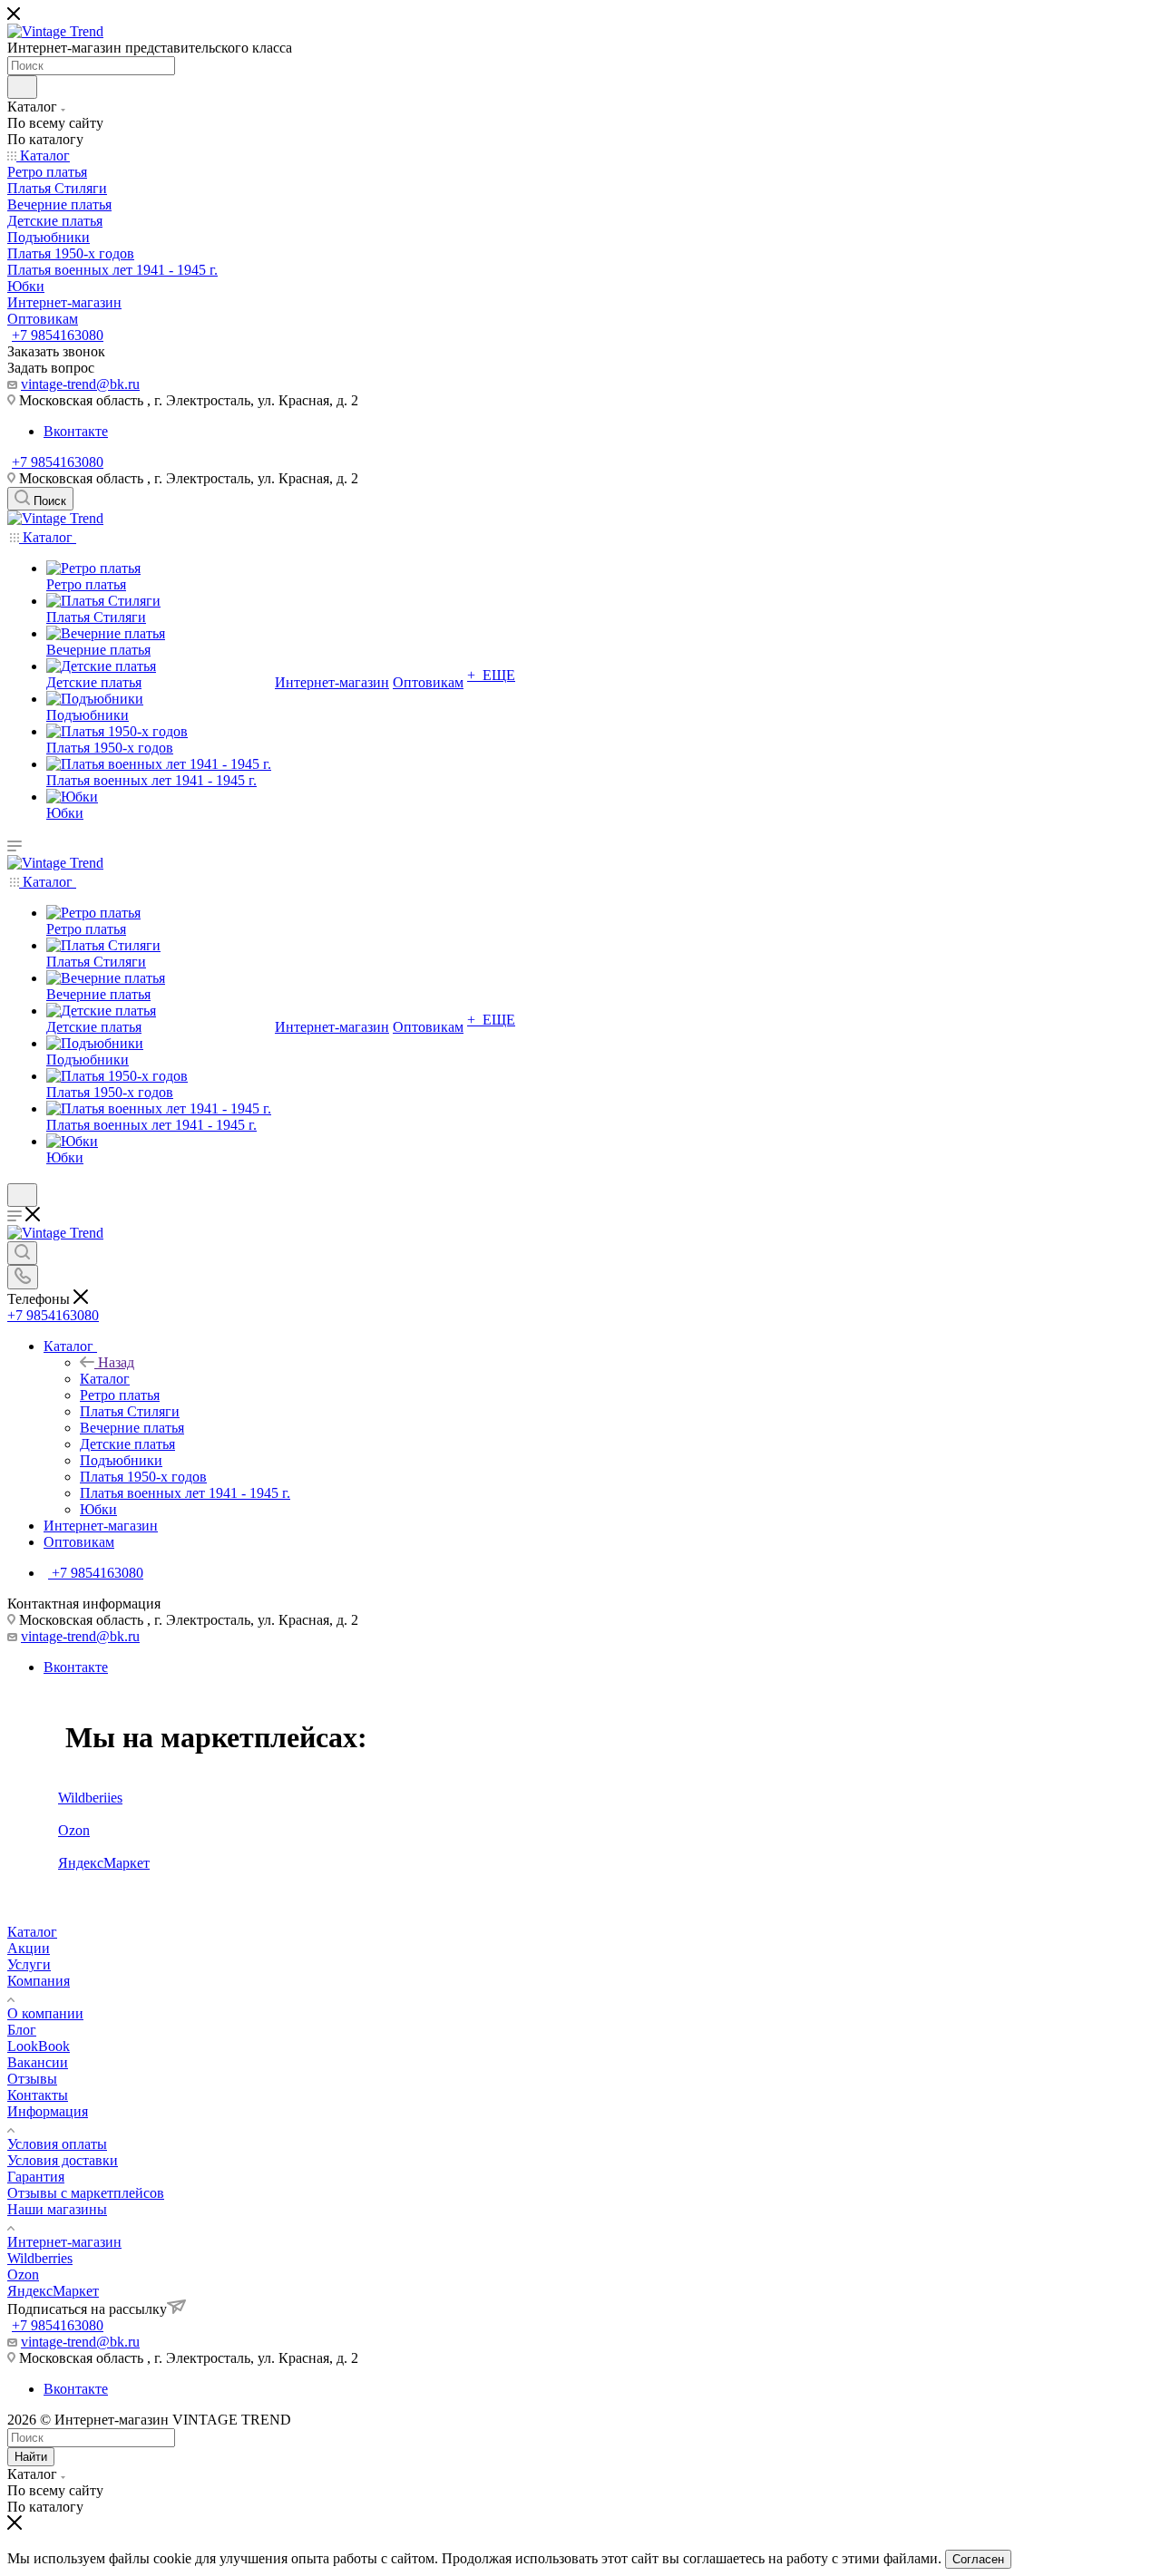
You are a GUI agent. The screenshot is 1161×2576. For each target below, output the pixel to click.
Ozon (74, 1830)
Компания (39, 1981)
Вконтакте (76, 431)
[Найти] (22, 87)
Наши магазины (57, 2209)
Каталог (105, 1379)
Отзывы (32, 2079)
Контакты (38, 2095)
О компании (45, 2013)
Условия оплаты (57, 2144)
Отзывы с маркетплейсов (86, 2193)
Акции (29, 1948)
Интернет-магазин (64, 2242)
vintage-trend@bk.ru (80, 384)
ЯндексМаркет (104, 1863)
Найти (31, 2457)
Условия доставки (63, 2160)
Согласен (978, 2559)
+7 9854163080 (58, 335)
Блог (22, 2030)
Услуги (29, 1964)
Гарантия (36, 2177)
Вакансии (38, 2062)
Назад (116, 1362)
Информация (48, 2111)
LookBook (39, 2046)
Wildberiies (90, 1798)
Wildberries (40, 2258)
